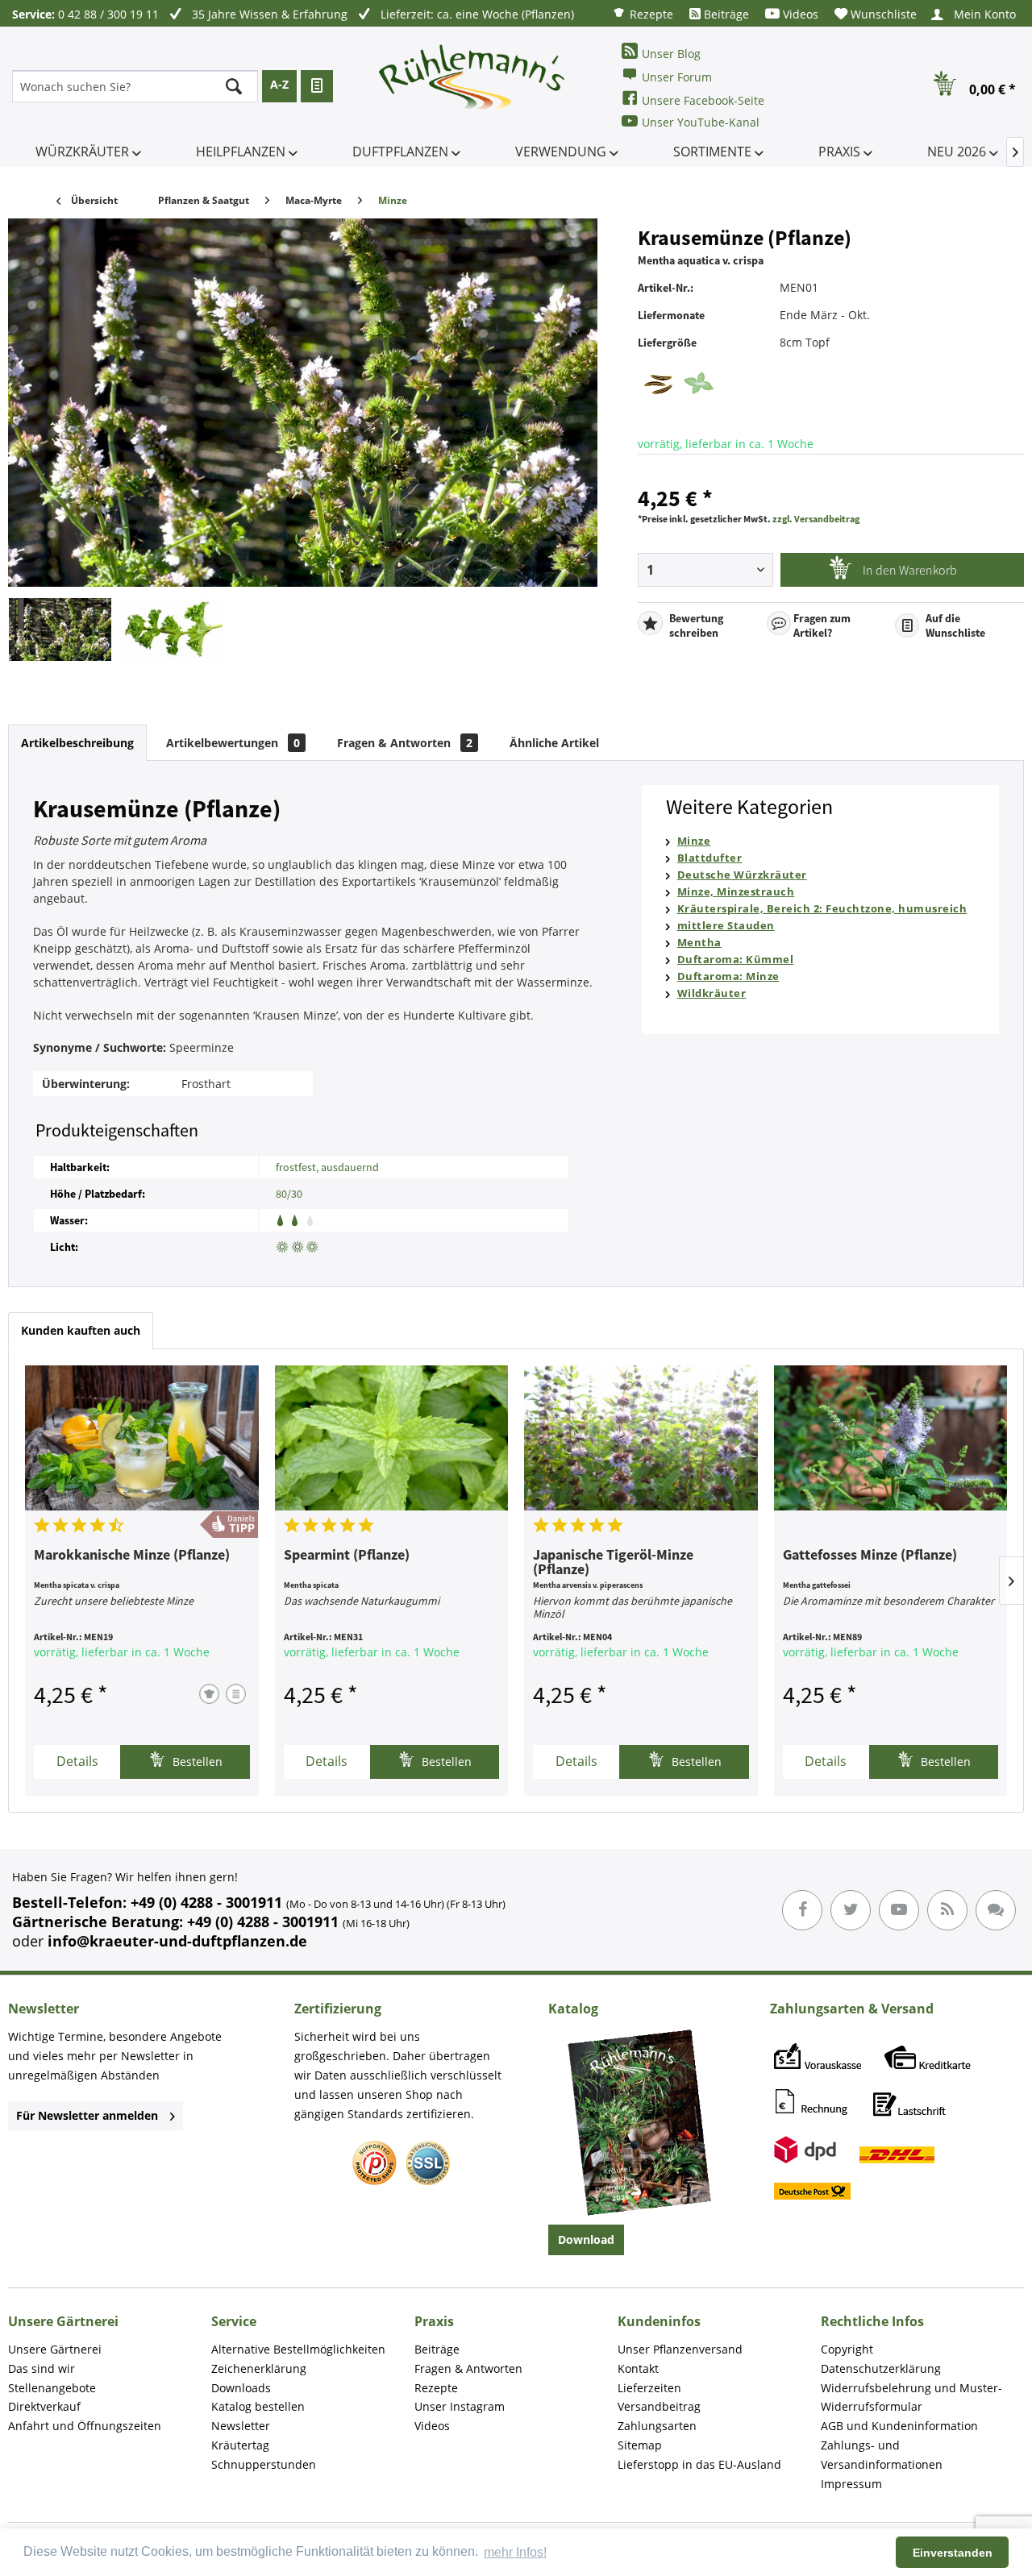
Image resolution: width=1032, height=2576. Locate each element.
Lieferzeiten (649, 2388)
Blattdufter (710, 858)
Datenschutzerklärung (881, 2368)
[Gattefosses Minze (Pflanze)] (891, 1438)
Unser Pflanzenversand (680, 2349)
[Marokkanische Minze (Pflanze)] (142, 1438)
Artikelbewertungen (233, 743)
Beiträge (725, 14)
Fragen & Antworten (405, 743)
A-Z (279, 84)
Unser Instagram (460, 2406)
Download (586, 2239)
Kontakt (638, 2368)
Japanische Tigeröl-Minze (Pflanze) (613, 1563)
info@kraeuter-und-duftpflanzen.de (177, 1941)
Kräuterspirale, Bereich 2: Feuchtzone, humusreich (822, 908)
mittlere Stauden (726, 925)
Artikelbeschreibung (77, 743)
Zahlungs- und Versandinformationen (882, 2455)
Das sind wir (42, 2368)
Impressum (851, 2484)
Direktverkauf (44, 2406)
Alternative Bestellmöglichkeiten (298, 2349)
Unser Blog (671, 54)
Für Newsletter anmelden (87, 2115)
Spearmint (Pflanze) (347, 1556)
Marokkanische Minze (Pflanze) (132, 1556)
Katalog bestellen (258, 2406)
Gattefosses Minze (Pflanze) (870, 1556)
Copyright (847, 2349)
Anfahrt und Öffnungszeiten (85, 2426)
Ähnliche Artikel (554, 743)
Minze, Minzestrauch (736, 891)
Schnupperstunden (264, 2464)
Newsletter (241, 2426)
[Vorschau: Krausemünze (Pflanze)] (60, 629)
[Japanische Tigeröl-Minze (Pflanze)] (641, 1438)
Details (77, 1761)
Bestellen (196, 1762)
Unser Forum (677, 77)
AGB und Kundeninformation (899, 2426)
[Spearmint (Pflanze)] (392, 1438)
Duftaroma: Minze (728, 976)
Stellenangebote (52, 2388)
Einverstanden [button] (953, 2553)
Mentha (699, 942)
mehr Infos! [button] (515, 2552)
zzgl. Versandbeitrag (816, 519)
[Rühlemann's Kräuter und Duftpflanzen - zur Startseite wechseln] (472, 86)
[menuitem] (643, 13)
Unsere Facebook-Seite (703, 100)
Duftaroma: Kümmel (736, 959)
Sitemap (640, 2445)
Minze (694, 841)
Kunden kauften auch (81, 1330)
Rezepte (650, 14)
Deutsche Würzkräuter (742, 875)
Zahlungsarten (657, 2426)
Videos (799, 14)
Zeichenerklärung (259, 2368)
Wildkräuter (712, 993)
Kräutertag (240, 2445)
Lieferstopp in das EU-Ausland (699, 2464)
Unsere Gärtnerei (55, 2349)
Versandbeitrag (659, 2406)
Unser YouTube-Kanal (701, 122)
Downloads (241, 2388)
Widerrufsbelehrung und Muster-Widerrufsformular (911, 2397)
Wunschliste (882, 14)
